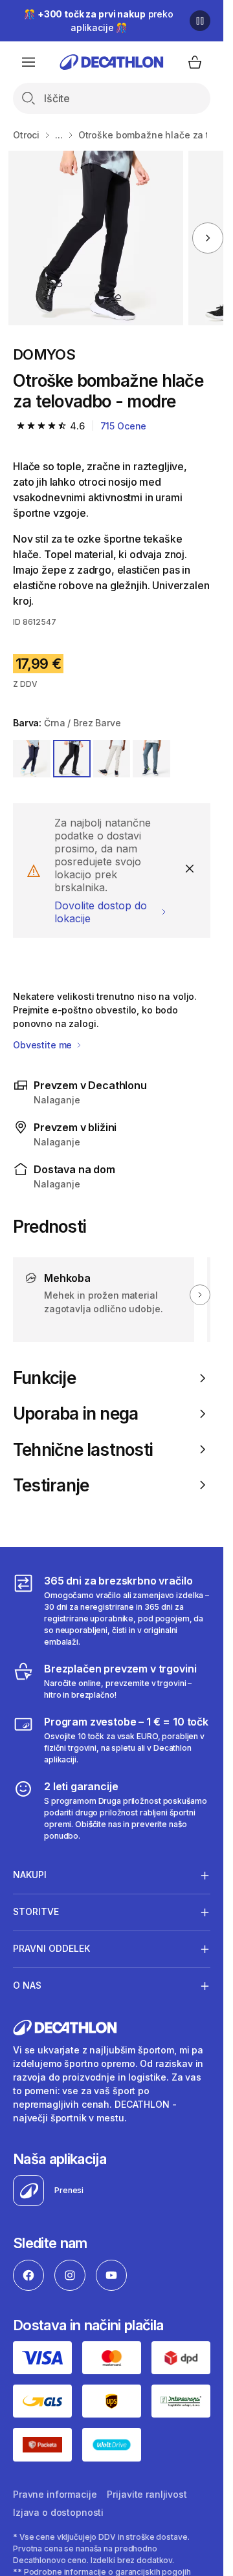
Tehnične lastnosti (83, 1450)
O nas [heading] (27, 1985)
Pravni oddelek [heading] (51, 1948)
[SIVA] (112, 759)
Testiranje (51, 1485)
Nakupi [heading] (30, 1875)
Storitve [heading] (36, 1911)
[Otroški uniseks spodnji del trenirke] (96, 238)
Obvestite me (44, 1045)
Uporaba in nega (75, 1413)
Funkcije (44, 1378)
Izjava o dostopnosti (58, 2512)
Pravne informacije (55, 2494)
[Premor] (200, 21)
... (59, 135)
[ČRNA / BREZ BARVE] (72, 759)
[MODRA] (32, 759)
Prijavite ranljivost (147, 2494)
